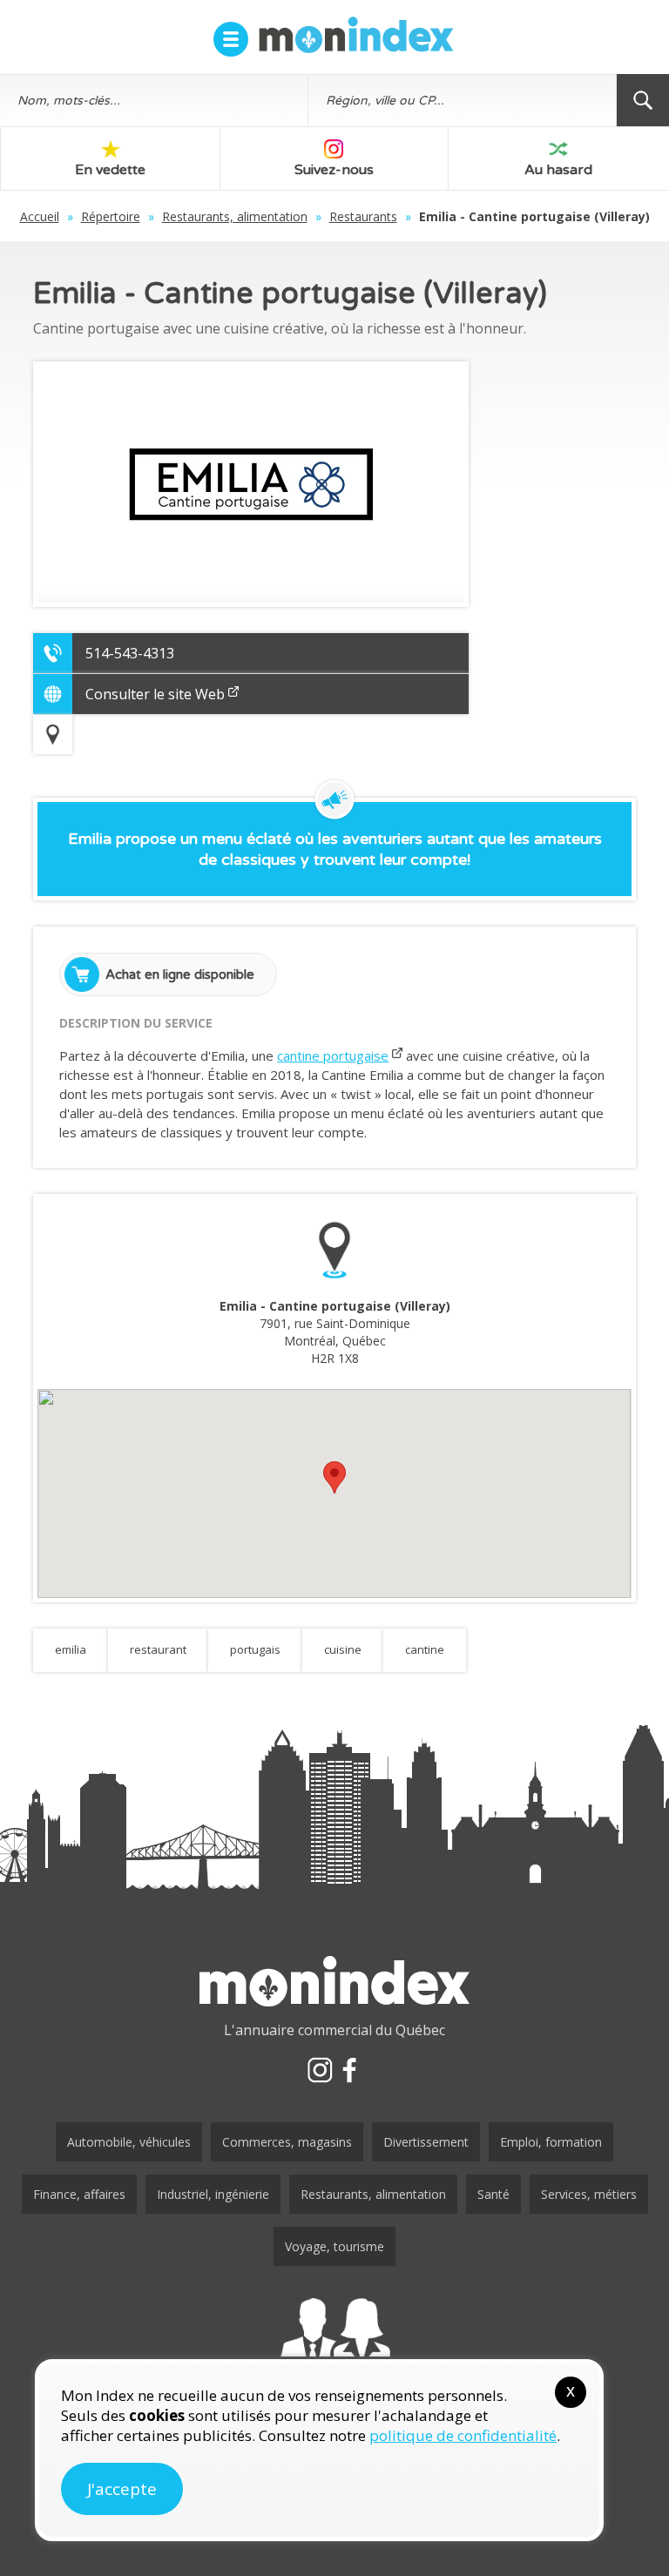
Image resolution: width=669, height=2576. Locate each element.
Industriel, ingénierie (213, 2194)
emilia (71, 1649)
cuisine (343, 1649)
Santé (493, 2194)
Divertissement (426, 2142)
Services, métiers (589, 2194)
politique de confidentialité (463, 2435)
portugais (255, 1649)
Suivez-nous (334, 170)
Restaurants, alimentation (235, 216)
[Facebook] (349, 2070)
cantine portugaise (333, 1055)
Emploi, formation (551, 2142)
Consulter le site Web (155, 694)
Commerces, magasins (287, 2142)
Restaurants (363, 216)
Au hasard (558, 170)
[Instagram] (320, 2070)
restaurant (158, 1649)
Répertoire (111, 216)
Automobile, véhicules (129, 2142)
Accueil (40, 216)
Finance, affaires (79, 2194)
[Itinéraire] (53, 735)
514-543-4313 (130, 653)
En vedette (110, 170)
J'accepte (122, 2489)
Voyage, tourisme (334, 2246)
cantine (425, 1649)
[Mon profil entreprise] (334, 2344)
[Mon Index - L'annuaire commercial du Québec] (356, 35)
